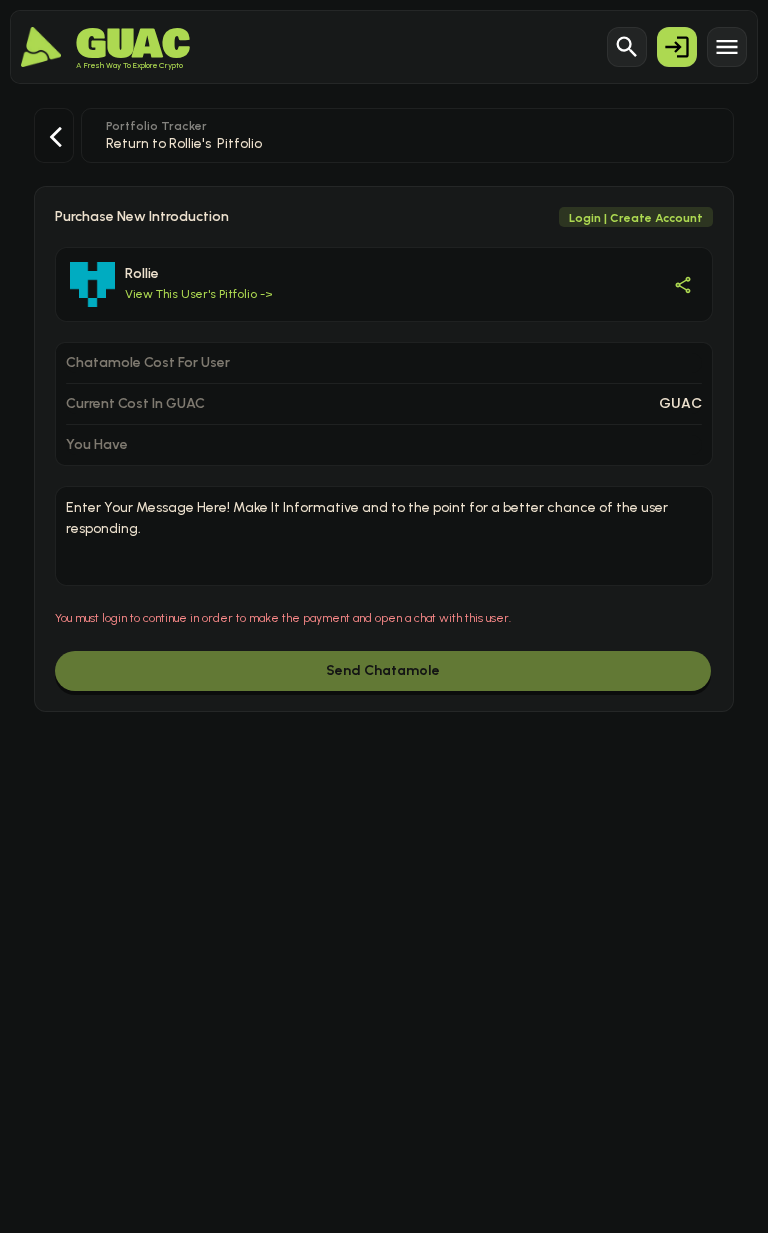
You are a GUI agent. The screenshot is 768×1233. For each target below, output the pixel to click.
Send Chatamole (383, 670)
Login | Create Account (636, 218)
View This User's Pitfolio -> (199, 294)
